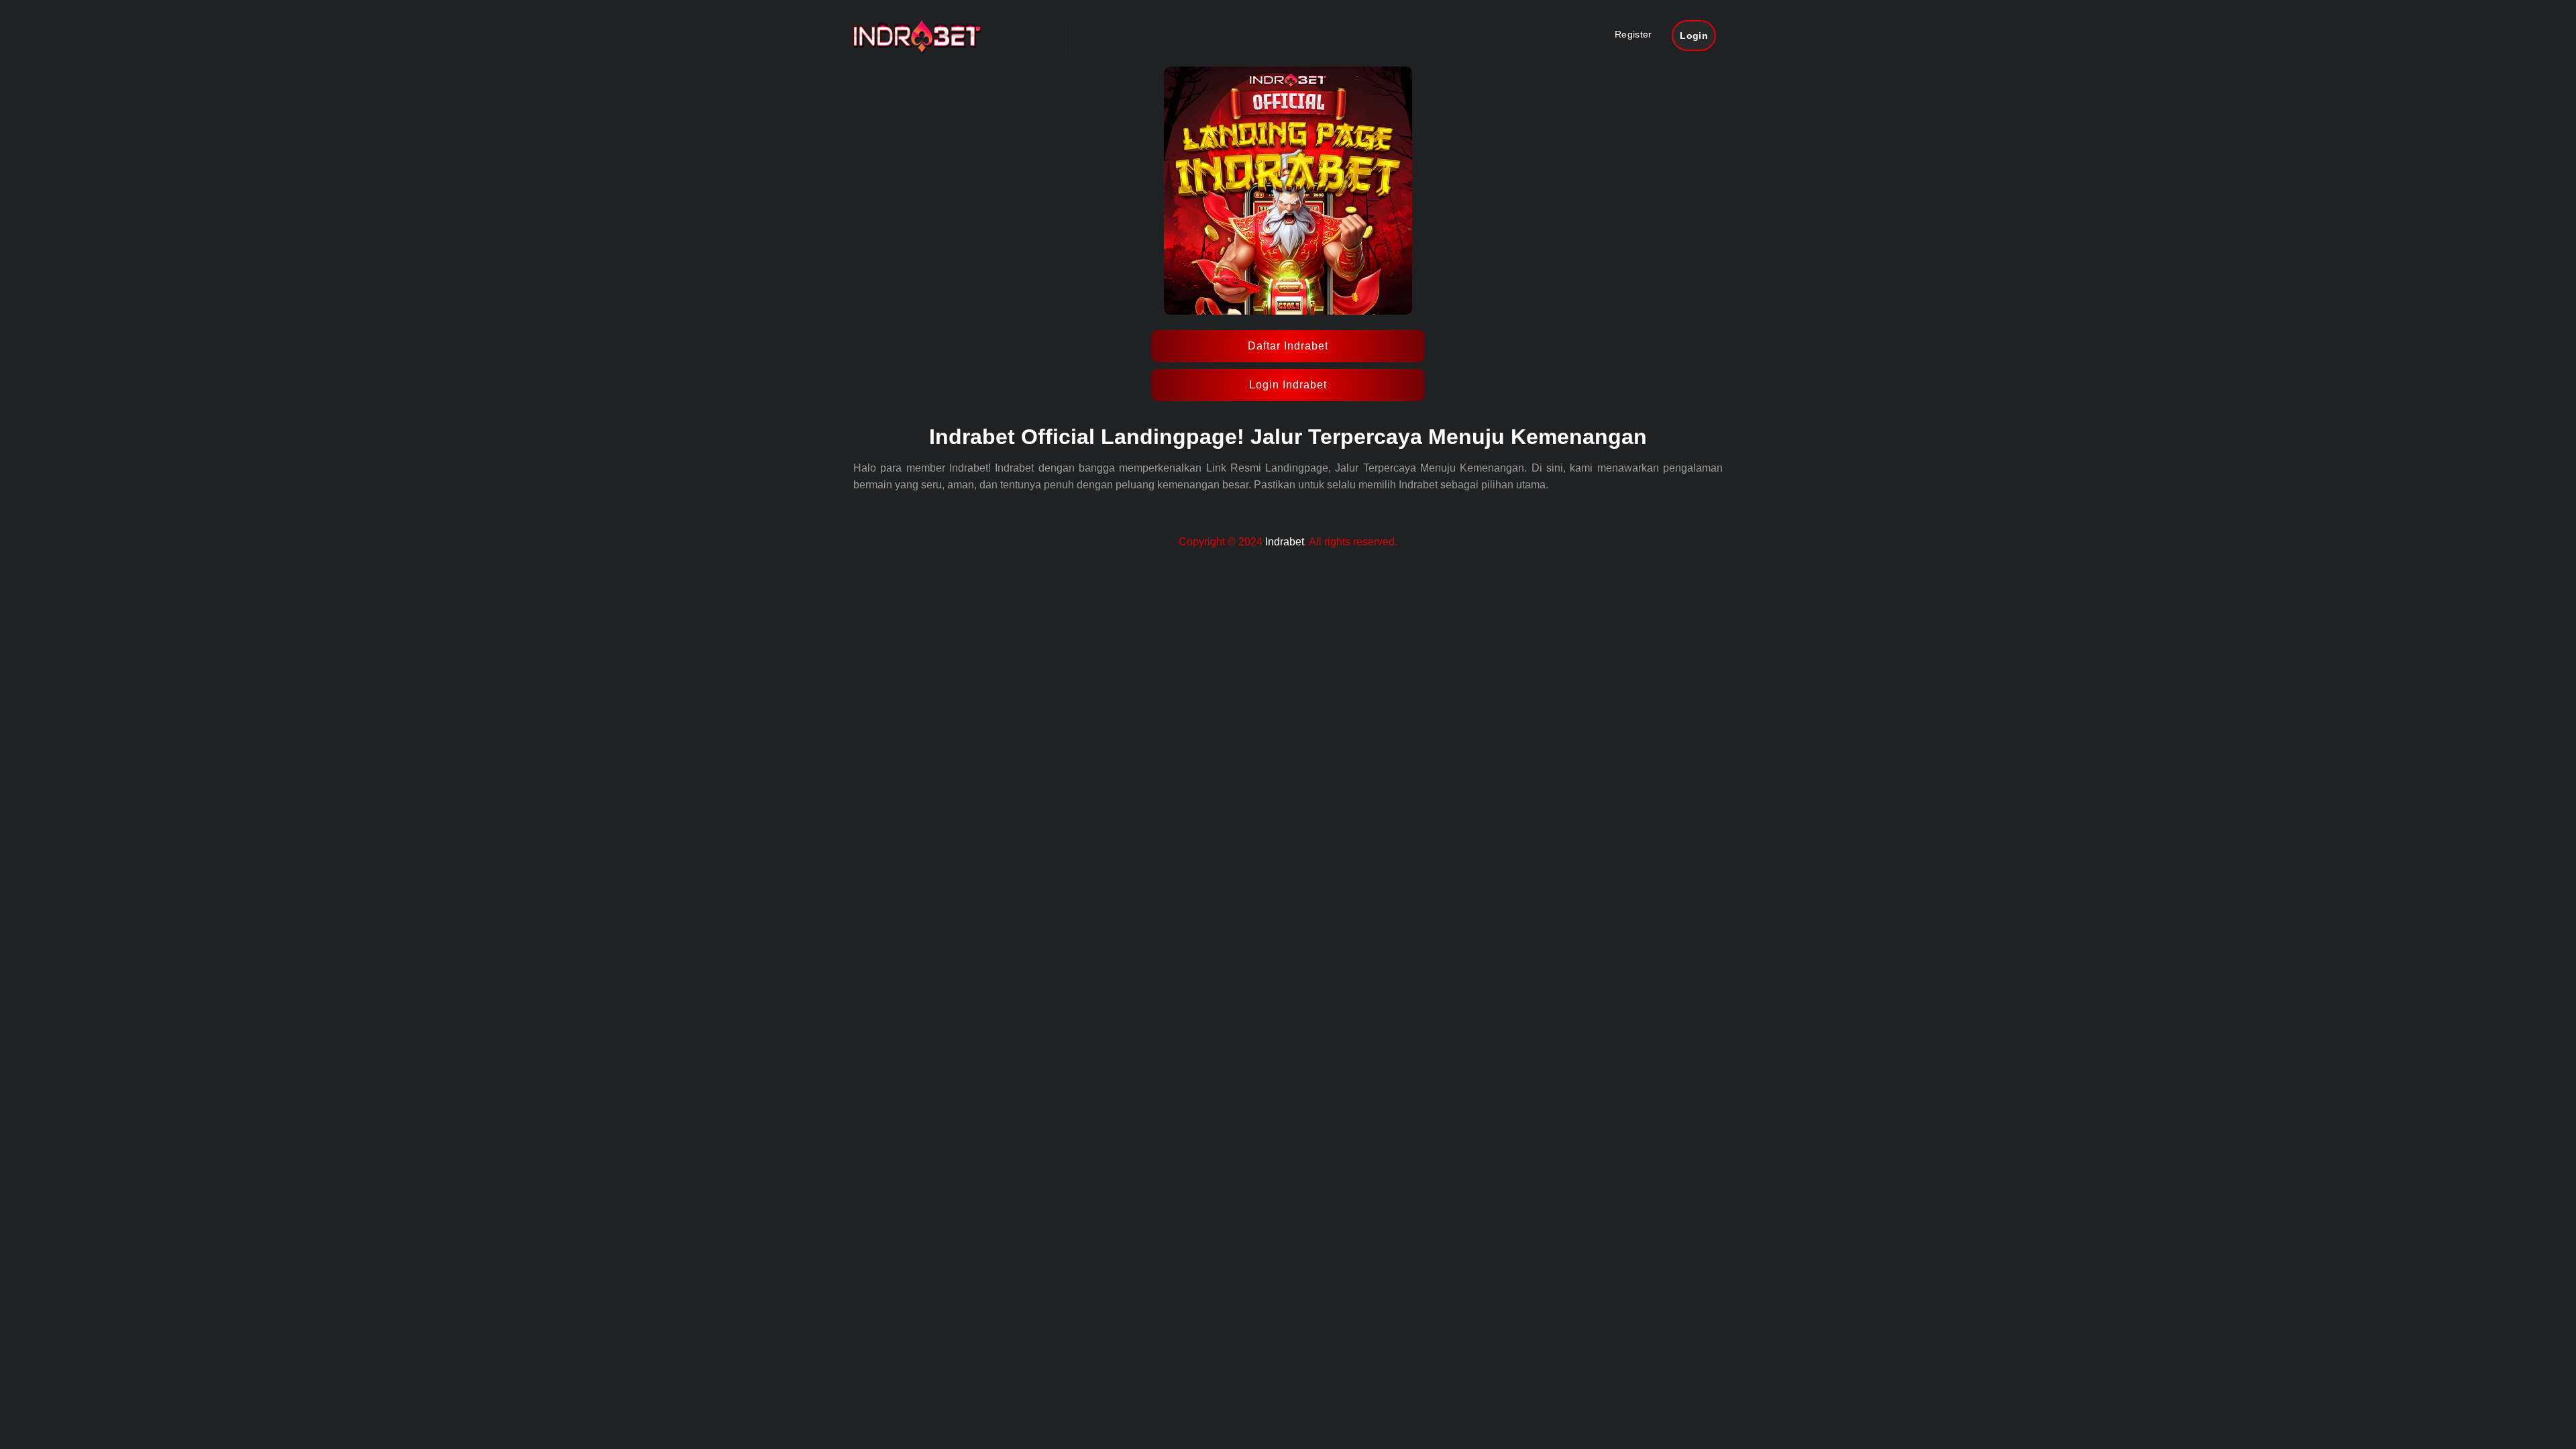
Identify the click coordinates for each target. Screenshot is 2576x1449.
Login (1694, 36)
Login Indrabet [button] (1288, 385)
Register (1633, 34)
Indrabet (1285, 542)
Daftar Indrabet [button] (1288, 346)
